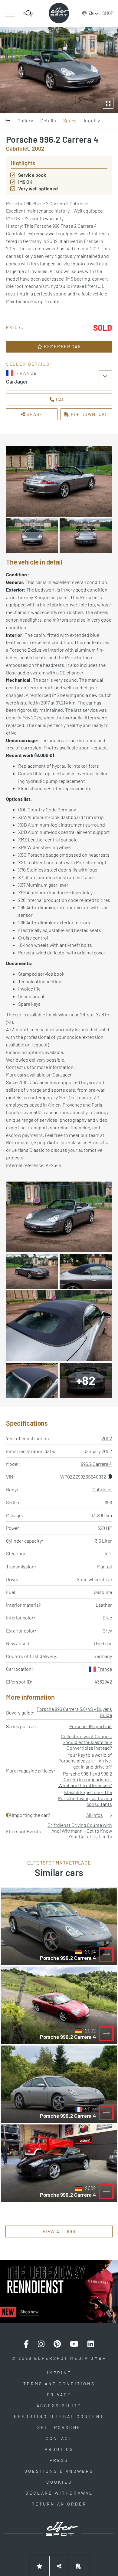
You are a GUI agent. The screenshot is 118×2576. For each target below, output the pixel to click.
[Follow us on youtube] (74, 2344)
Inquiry (92, 120)
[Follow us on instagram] (41, 2344)
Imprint (59, 2373)
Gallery (25, 120)
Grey (107, 1631)
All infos (95, 1815)
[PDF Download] (79, 2566)
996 (108, 1502)
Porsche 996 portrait (91, 1726)
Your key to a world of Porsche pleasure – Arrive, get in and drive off (85, 1761)
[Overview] (8, 121)
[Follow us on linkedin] (91, 2344)
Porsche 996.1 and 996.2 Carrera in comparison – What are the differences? (85, 1779)
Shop (108, 13)
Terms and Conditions (59, 2384)
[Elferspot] (59, 13)
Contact (59, 2438)
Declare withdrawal (59, 2493)
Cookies (59, 2482)
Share (34, 414)
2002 (107, 1438)
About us (59, 2449)
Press (59, 2460)
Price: (15, 327)
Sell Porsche (59, 2427)
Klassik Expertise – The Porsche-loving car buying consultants (85, 1798)
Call (61, 399)
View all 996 (59, 2231)
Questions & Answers (59, 2471)
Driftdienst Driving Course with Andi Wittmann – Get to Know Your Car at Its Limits (80, 1831)
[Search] (28, 13)
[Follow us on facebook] (26, 2344)
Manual (105, 1566)
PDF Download (89, 414)
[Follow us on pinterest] (57, 2344)
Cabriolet (102, 1489)
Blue (107, 1617)
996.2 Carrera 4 (96, 1464)
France (105, 1669)
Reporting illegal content (59, 2416)
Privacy (59, 2395)
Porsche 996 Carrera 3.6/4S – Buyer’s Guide (74, 1712)
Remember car (62, 346)
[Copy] (110, 1477)
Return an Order (59, 2504)
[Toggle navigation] (10, 13)
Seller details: (29, 364)
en (91, 13)
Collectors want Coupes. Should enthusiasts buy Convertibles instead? (86, 1742)
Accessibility (59, 2405)
